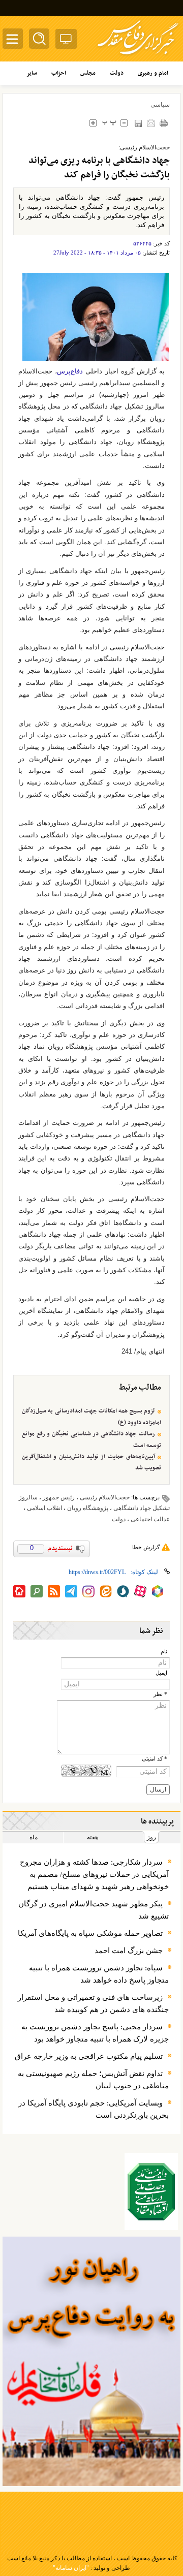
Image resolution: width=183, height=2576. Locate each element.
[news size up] (93, 123)
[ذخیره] (138, 123)
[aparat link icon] (140, 1591)
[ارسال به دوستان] (151, 123)
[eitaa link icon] (106, 1591)
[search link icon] (37, 1591)
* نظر (160, 1694)
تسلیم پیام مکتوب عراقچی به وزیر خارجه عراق (89, 2056)
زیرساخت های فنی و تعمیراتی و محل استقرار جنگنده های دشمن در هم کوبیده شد (93, 2003)
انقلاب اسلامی (44, 1508)
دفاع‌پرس (70, 371)
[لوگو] (138, 56)
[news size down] (124, 123)
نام (164, 1652)
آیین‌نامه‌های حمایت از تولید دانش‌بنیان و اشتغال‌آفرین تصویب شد (91, 1462)
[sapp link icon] (123, 1591)
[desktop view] (66, 41)
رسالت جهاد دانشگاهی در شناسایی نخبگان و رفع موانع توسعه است (91, 1439)
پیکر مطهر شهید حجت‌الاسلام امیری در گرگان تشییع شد (94, 1910)
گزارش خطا (146, 1547)
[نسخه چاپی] (163, 123)
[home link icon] (19, 1591)
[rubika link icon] (158, 1591)
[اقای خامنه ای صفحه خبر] (151, 2192)
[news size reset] (109, 123)
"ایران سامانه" (71, 2568)
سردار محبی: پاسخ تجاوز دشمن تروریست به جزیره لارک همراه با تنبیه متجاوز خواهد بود (95, 2033)
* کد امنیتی (155, 1759)
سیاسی (160, 105)
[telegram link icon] (71, 1591)
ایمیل (161, 1673)
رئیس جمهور (59, 1497)
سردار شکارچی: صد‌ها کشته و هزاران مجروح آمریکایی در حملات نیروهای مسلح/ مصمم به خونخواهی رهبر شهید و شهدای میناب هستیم (94, 1874)
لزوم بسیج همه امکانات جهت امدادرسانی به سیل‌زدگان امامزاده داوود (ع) (91, 1417)
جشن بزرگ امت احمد (129, 1951)
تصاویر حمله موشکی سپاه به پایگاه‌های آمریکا (90, 1933)
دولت (119, 1519)
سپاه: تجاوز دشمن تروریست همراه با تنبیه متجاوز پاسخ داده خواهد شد (99, 1974)
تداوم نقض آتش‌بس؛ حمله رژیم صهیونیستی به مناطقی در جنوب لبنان (93, 2080)
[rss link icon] (54, 1591)
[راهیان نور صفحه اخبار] (91, 2362)
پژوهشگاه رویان (88, 1508)
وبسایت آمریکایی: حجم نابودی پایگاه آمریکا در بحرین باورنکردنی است (94, 2109)
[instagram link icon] (88, 1591)
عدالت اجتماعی (150, 1519)
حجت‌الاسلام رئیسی (105, 1497)
